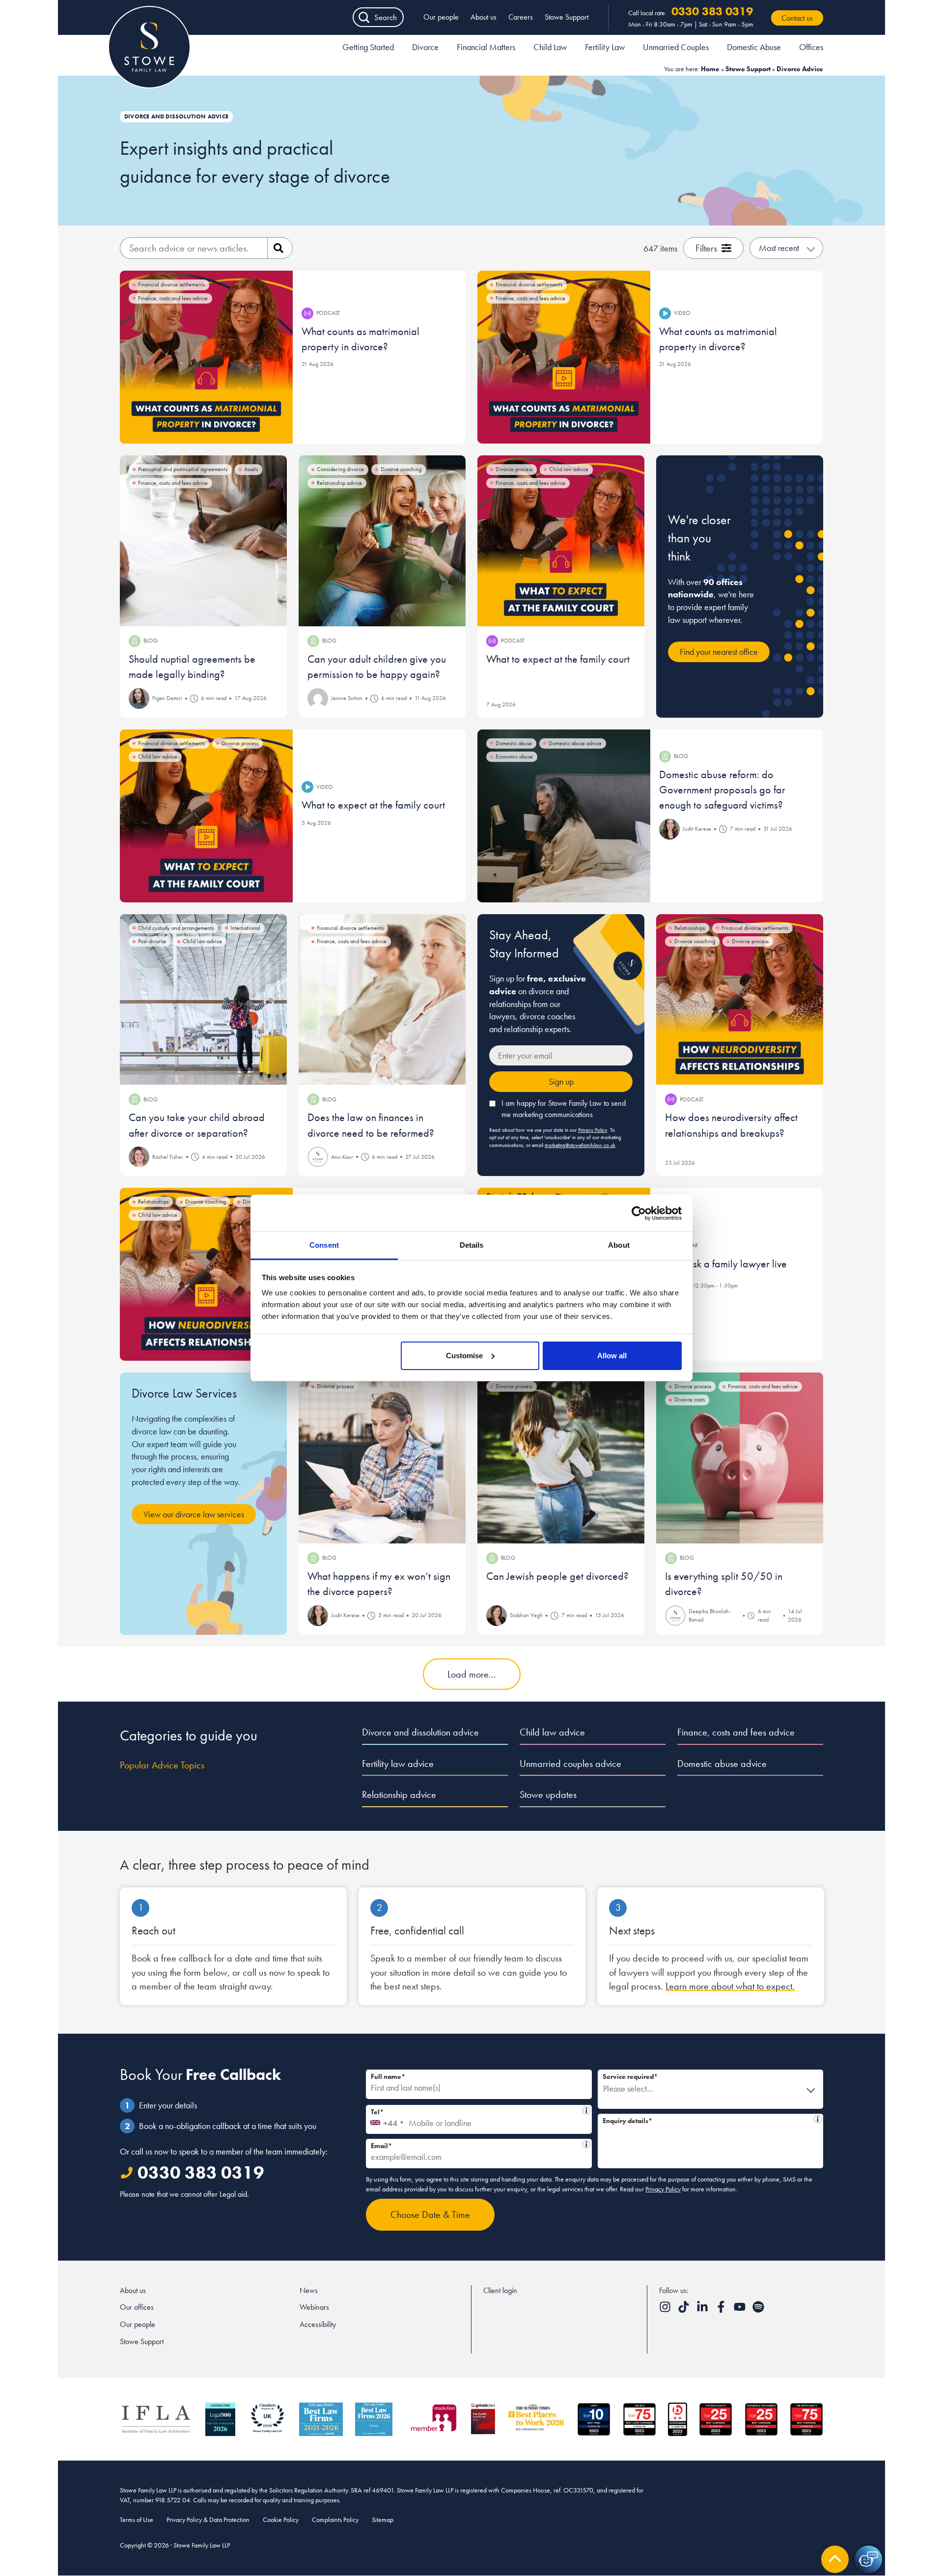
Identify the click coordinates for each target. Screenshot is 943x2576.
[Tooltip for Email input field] (586, 2144)
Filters (706, 248)
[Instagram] (666, 2310)
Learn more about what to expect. (730, 1986)
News (309, 2290)
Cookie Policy (281, 2520)
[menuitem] (368, 49)
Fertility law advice (398, 1764)
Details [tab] (472, 1245)
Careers (521, 17)
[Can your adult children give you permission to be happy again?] (382, 541)
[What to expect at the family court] (561, 541)
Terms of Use (137, 2520)
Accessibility (318, 2324)
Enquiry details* (707, 2119)
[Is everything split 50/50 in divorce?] (740, 1458)
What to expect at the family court (558, 659)
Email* (475, 2144)
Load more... (472, 1674)
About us (484, 17)
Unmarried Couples (676, 47)
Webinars (314, 2307)
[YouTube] (741, 2310)
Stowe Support (567, 17)
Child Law (550, 47)
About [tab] (619, 1245)
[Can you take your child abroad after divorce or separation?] (203, 1000)
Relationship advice (399, 1794)
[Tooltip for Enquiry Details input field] (818, 2119)
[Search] (280, 248)
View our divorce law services (194, 1514)
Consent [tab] (324, 1245)
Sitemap (383, 2520)
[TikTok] (685, 2310)
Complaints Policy (335, 2520)
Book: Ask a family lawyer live (723, 1264)
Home (710, 69)
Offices (811, 47)
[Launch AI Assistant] (868, 2559)
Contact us (797, 18)
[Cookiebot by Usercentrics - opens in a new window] (639, 1213)
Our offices (137, 2307)
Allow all (612, 1356)
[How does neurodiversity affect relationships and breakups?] (740, 1000)
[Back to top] (835, 2559)
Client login (500, 2290)
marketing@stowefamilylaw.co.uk (580, 1145)
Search (386, 17)
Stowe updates (548, 1794)
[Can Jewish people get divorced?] (561, 1458)
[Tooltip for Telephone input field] (586, 2110)
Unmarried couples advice (570, 1764)
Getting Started (368, 47)
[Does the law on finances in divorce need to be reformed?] (382, 1000)
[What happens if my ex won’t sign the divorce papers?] (382, 1458)
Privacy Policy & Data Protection (208, 2520)
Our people (441, 17)
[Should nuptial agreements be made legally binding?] (203, 541)
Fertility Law (605, 47)
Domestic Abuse (754, 47)
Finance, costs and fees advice (736, 1732)
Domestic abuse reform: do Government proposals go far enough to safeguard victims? (722, 790)
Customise (464, 1356)
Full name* (388, 2076)
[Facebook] (722, 2310)
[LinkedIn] (703, 2310)
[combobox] (386, 2120)
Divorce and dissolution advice (420, 1732)
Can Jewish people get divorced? (557, 1576)
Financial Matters (486, 47)
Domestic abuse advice (722, 1764)
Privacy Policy (593, 1130)
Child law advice (552, 1732)
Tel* (476, 2111)
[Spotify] (758, 2310)
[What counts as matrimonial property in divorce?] (206, 357)
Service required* (630, 2076)
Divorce (425, 47)
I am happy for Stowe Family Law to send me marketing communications (564, 1109)
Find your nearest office (719, 652)
